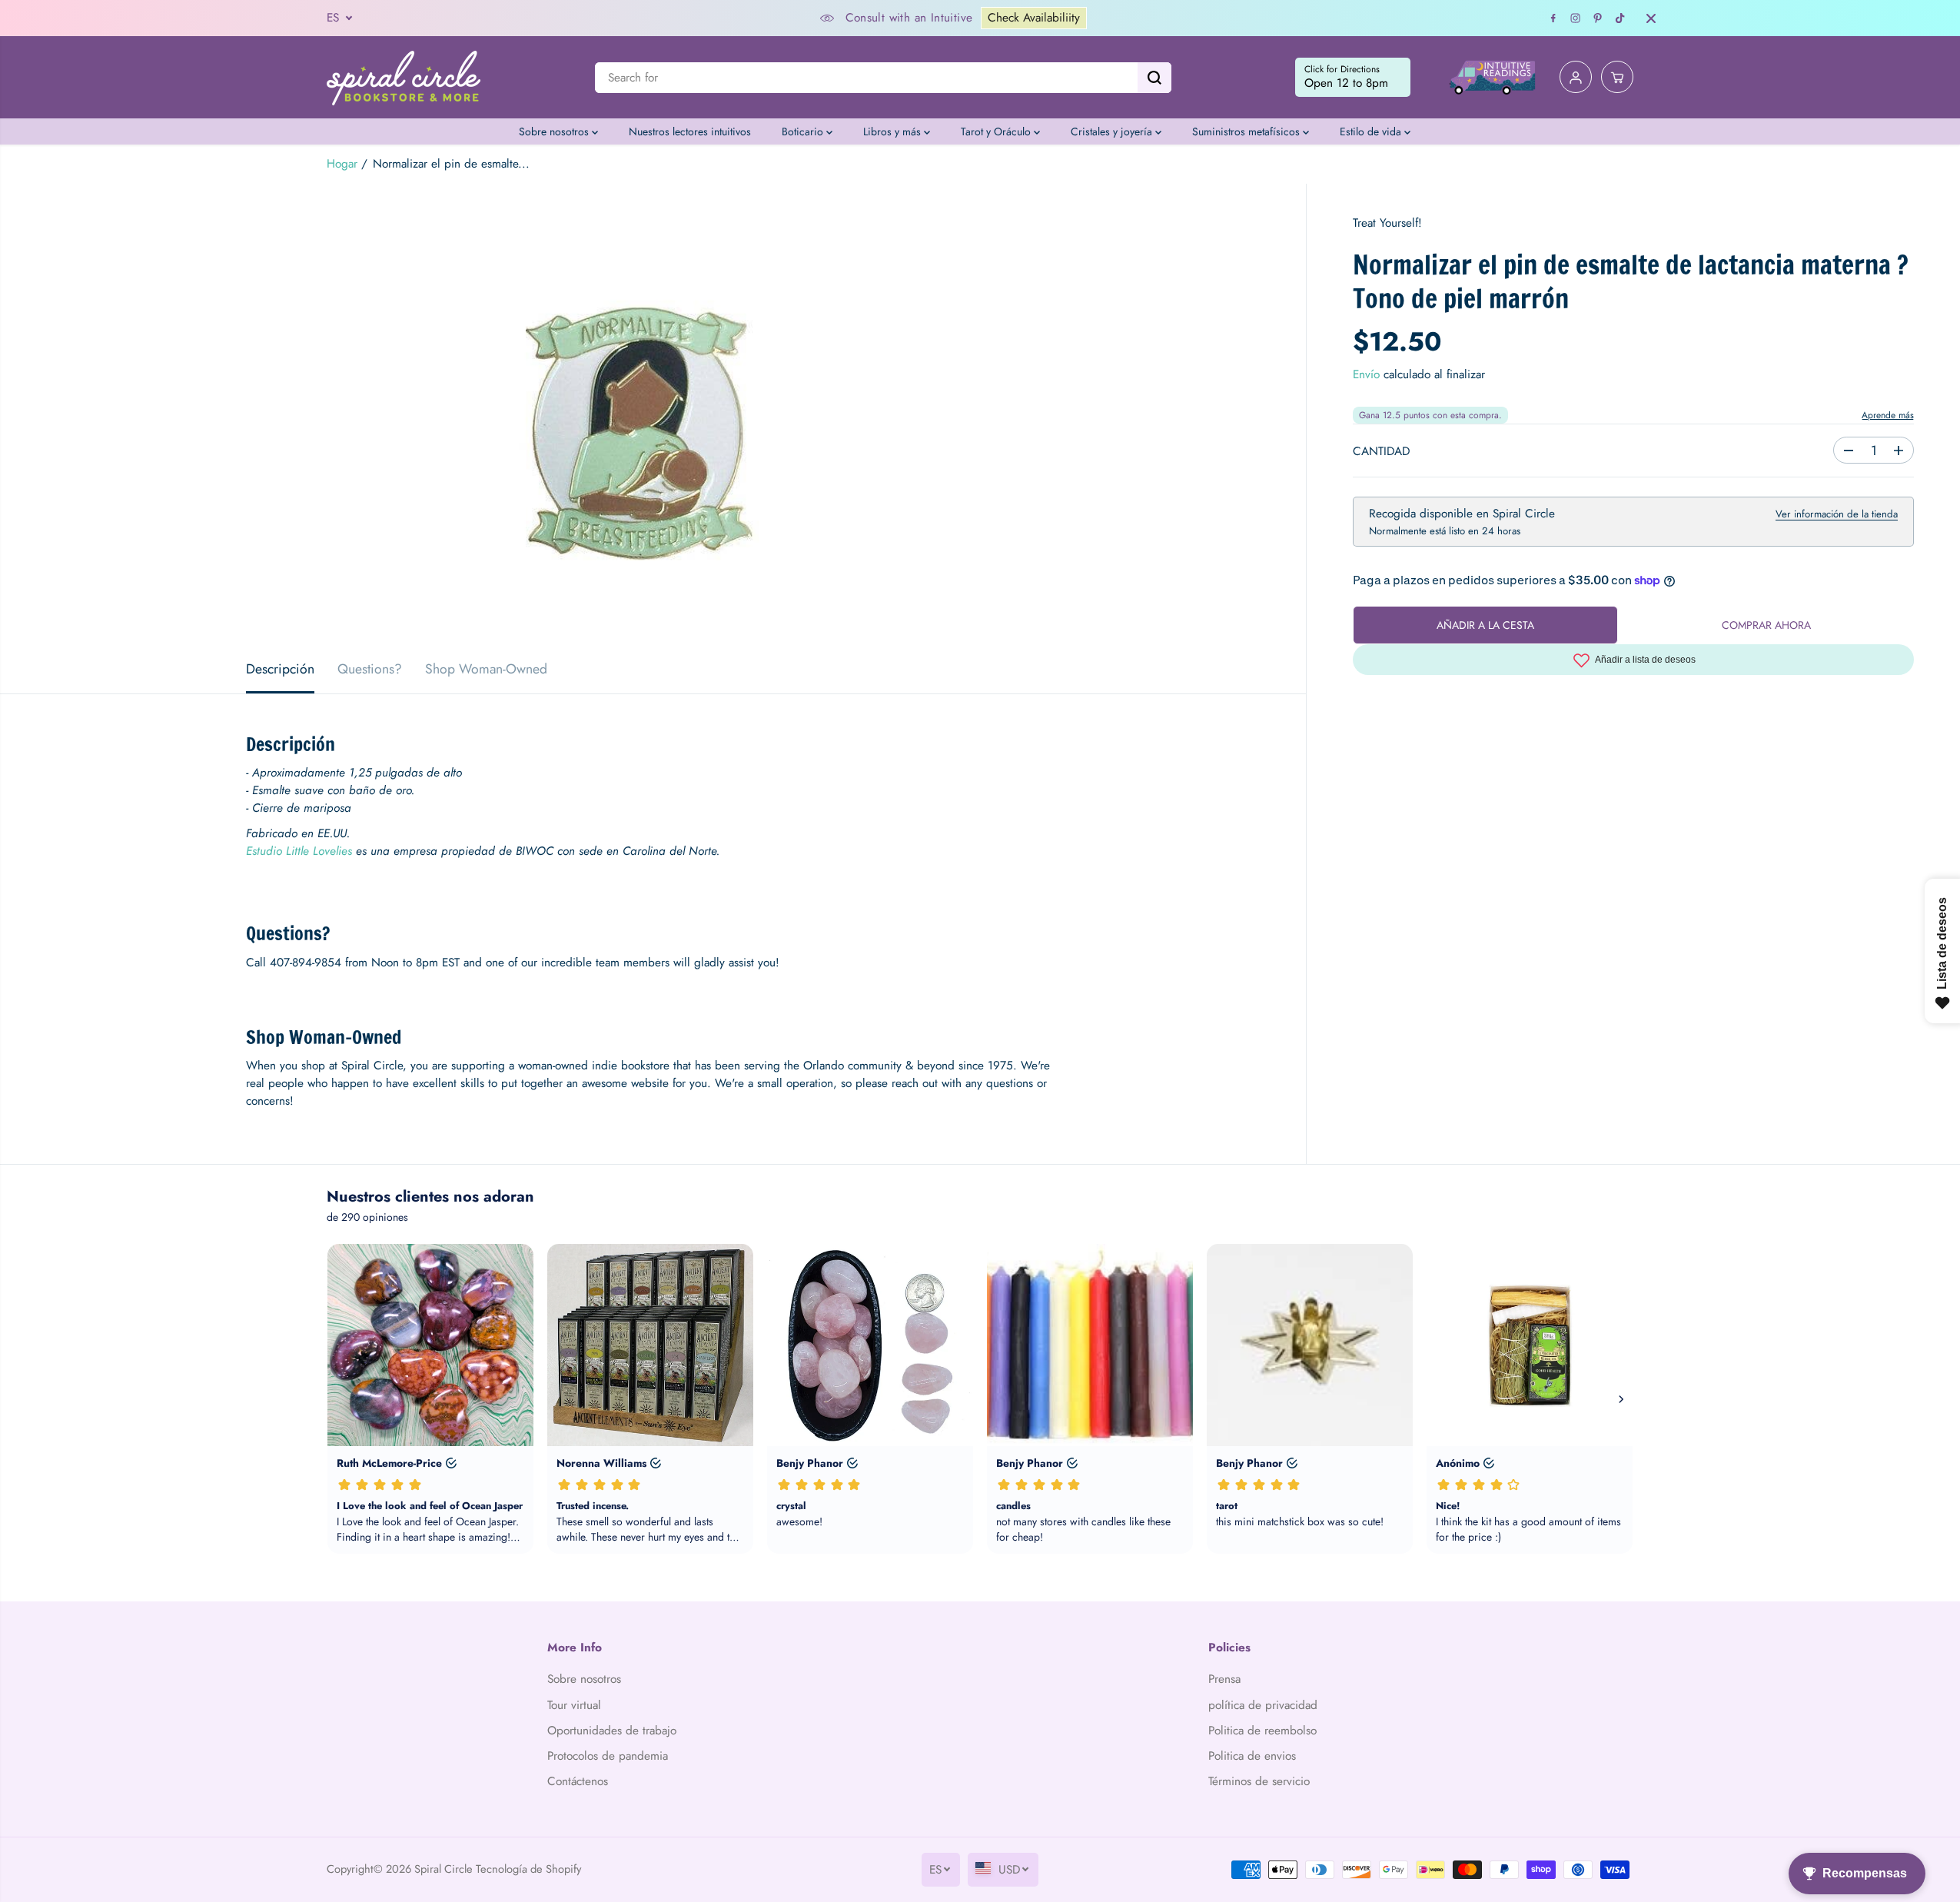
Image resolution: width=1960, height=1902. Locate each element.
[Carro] (1617, 78)
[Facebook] (1553, 18)
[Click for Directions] (1353, 78)
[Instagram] (1576, 18)
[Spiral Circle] (404, 77)
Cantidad (1381, 452)
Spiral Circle (443, 1869)
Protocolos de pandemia (608, 1756)
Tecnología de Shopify (528, 1869)
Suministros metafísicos (1247, 131)
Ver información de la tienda (1837, 515)
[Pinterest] (1598, 18)
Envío (1366, 375)
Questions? (370, 669)
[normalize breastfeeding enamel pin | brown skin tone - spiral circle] (653, 414)
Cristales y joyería (1113, 131)
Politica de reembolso (1262, 1731)
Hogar (342, 164)
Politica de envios (1252, 1756)
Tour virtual (574, 1705)
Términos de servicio (1259, 1781)
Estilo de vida (1372, 131)
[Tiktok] (1620, 18)
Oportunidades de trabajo (612, 1731)
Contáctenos (578, 1781)
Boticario (804, 131)
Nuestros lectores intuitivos (690, 131)
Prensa (1224, 1679)
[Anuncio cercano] (1651, 18)
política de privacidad (1263, 1705)
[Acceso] (1576, 78)
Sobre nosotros (555, 131)
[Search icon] (1154, 78)
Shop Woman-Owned (486, 669)
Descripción (280, 669)
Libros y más (894, 131)
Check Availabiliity (1034, 18)
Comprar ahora (1766, 625)
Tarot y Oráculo (997, 131)
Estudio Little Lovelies (299, 851)
